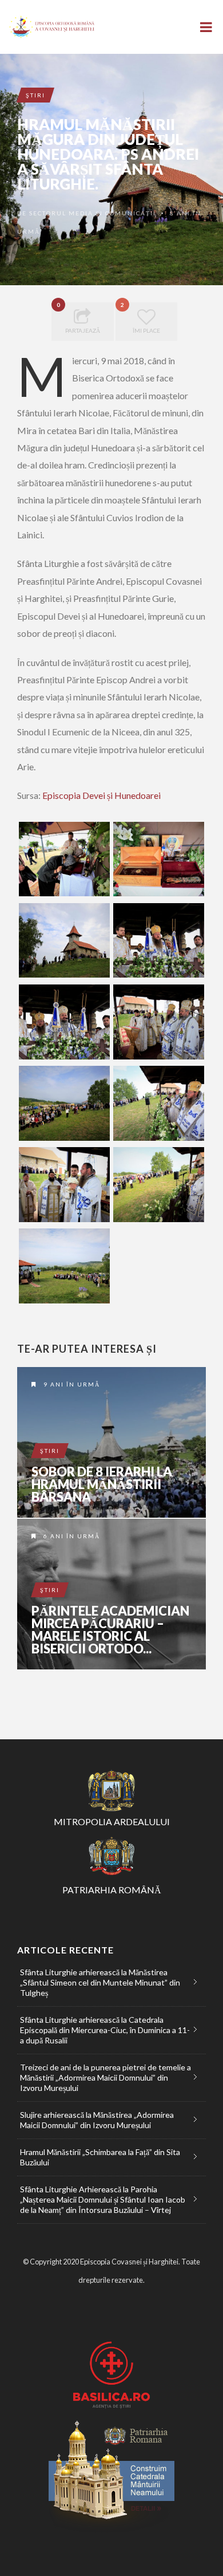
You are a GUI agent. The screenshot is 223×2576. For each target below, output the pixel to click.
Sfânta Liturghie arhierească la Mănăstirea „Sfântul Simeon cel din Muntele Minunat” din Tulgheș (100, 1982)
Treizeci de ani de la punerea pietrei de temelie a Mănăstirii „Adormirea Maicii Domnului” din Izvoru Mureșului (105, 2077)
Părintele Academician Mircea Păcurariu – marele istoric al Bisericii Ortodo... (110, 1630)
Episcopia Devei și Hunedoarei (101, 795)
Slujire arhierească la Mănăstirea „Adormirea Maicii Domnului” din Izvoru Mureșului (97, 2120)
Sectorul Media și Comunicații (93, 213)
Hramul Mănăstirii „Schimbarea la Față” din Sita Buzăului (100, 2157)
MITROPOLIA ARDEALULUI (112, 1821)
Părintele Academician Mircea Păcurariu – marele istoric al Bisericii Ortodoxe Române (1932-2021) (111, 1594)
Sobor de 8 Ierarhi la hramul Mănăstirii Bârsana (102, 1484)
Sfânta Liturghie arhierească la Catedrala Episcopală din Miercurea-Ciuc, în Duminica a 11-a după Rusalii (105, 2030)
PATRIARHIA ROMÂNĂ (112, 1890)
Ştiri (35, 95)
